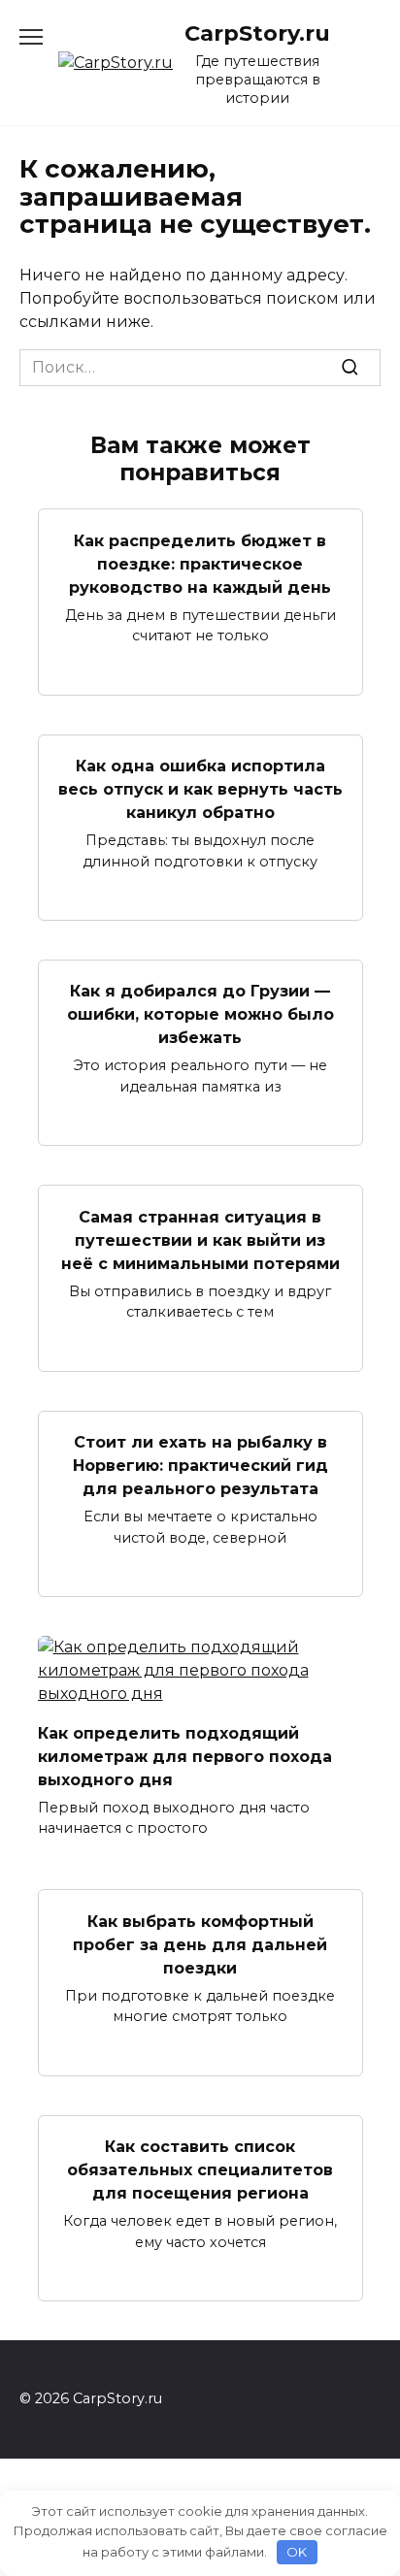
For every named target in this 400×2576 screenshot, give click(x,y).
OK (297, 2552)
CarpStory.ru (257, 33)
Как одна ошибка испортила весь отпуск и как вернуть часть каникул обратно (200, 789)
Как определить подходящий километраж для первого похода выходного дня (185, 1756)
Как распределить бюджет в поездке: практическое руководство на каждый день (200, 563)
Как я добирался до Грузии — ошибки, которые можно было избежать (200, 1014)
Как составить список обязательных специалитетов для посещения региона (200, 2170)
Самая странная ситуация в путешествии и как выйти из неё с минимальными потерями (200, 1239)
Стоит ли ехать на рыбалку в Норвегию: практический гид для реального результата (200, 1466)
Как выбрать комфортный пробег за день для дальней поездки (200, 1944)
